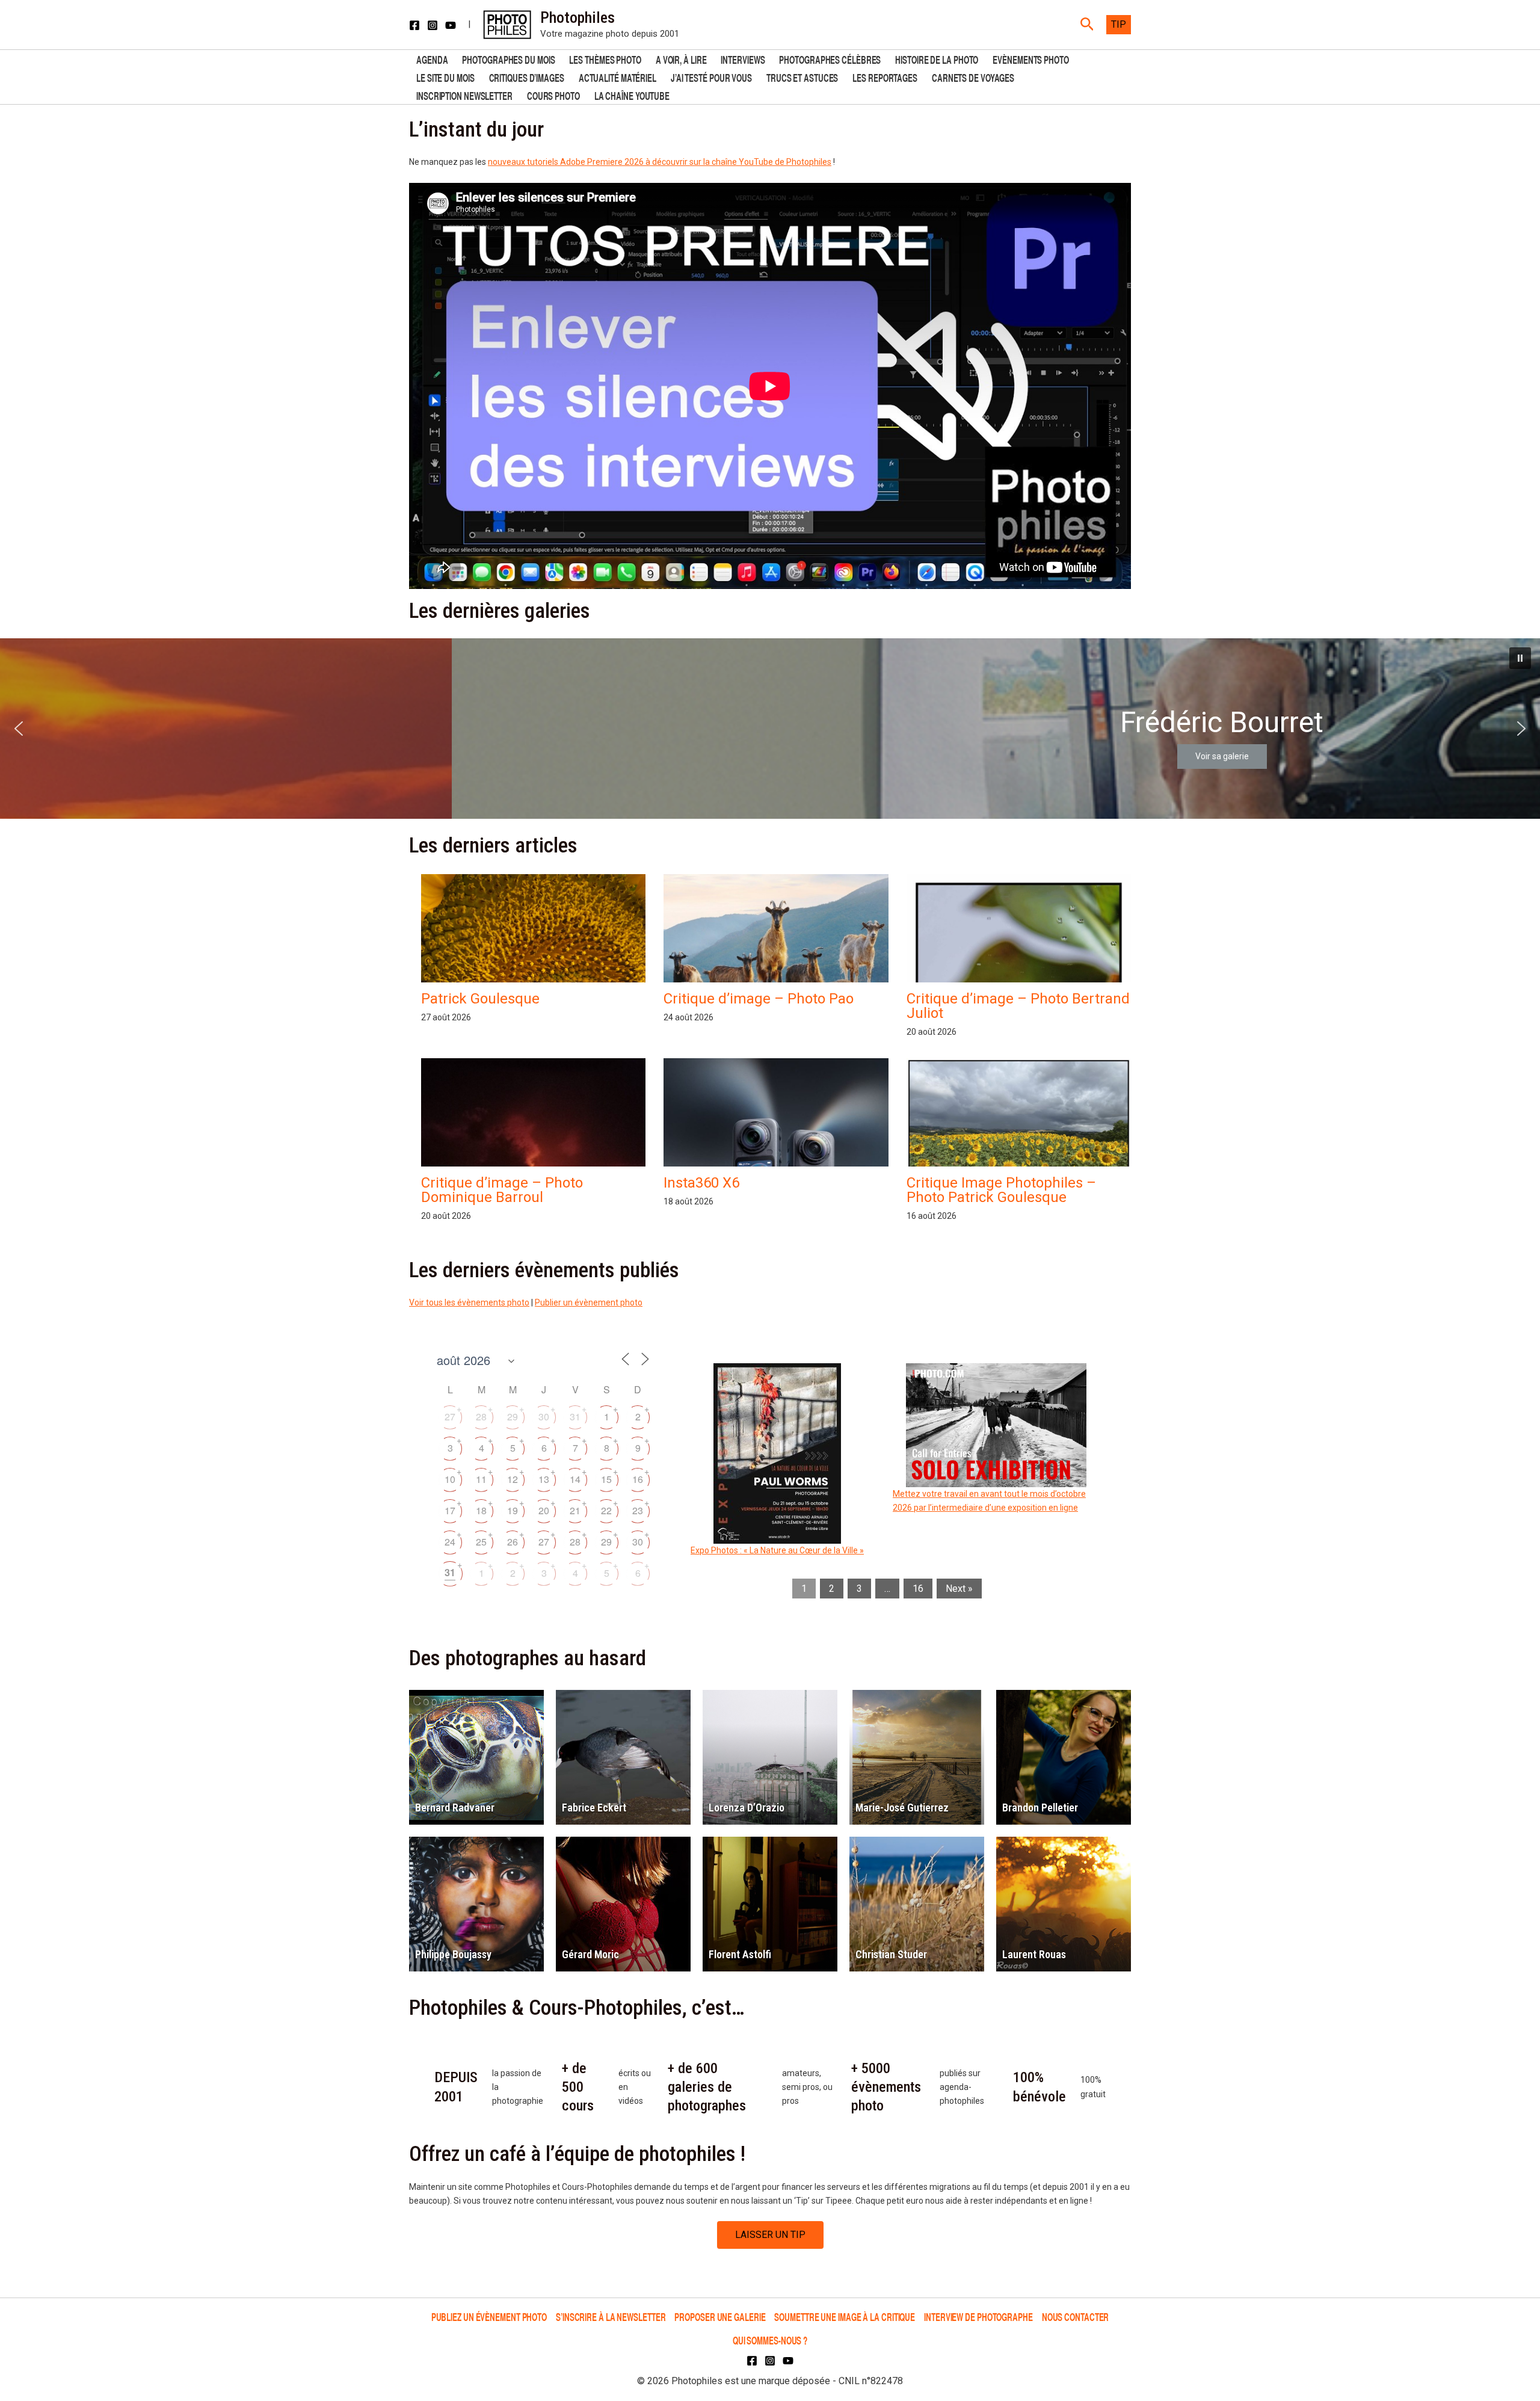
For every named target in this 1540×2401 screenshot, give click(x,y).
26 (513, 1542)
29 (513, 1416)
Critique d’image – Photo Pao (759, 999)
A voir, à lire (681, 59)
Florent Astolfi (740, 1954)
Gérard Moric (590, 1954)
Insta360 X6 (701, 1183)
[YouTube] (451, 25)
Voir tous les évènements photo (469, 1302)
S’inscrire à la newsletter (611, 2316)
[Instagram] (433, 25)
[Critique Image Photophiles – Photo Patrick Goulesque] (1019, 1143)
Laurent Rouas (1034, 1954)
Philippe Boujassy (453, 1954)
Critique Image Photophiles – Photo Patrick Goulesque (1001, 1190)
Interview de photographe (978, 2316)
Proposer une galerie (720, 2316)
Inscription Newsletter (464, 95)
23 (638, 1510)
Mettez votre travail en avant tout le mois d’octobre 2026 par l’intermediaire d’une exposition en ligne (989, 1501)
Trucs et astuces (802, 77)
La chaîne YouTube (632, 95)
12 (513, 1479)
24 (450, 1542)
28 (481, 1416)
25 (481, 1542)
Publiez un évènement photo (489, 2316)
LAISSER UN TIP (770, 2235)
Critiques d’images (527, 77)
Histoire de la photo (937, 59)
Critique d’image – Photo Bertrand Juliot (1018, 1006)
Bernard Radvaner (455, 1808)
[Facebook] (414, 25)
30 (544, 1416)
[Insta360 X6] (776, 1164)
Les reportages (885, 77)
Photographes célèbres (830, 59)
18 (481, 1510)
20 (544, 1510)
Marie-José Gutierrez (902, 1808)
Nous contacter (1076, 2316)
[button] (1087, 25)
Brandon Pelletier (1040, 1808)
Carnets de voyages (973, 77)
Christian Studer (891, 1954)
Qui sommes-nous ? (770, 2340)
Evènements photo (1030, 59)
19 (513, 1510)
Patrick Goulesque (480, 999)
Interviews (743, 59)
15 (606, 1479)
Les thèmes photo (605, 59)
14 (575, 1479)
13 (544, 1479)
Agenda (432, 59)
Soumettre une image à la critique (845, 2316)
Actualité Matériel (618, 77)
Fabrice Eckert (594, 1808)
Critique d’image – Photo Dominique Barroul (502, 1190)
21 (575, 1510)
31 (575, 1416)
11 (481, 1479)
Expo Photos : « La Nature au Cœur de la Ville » (777, 1550)
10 (450, 1479)
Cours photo (553, 95)
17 (450, 1510)
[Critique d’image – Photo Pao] (776, 940)
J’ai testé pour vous (711, 77)
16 (638, 1479)
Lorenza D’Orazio (747, 1808)
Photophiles (577, 17)
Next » (959, 1589)
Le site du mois (445, 77)
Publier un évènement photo (589, 1302)
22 (606, 1510)
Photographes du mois (508, 59)
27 (450, 1416)
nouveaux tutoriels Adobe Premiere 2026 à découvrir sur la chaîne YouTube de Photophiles (660, 162)
